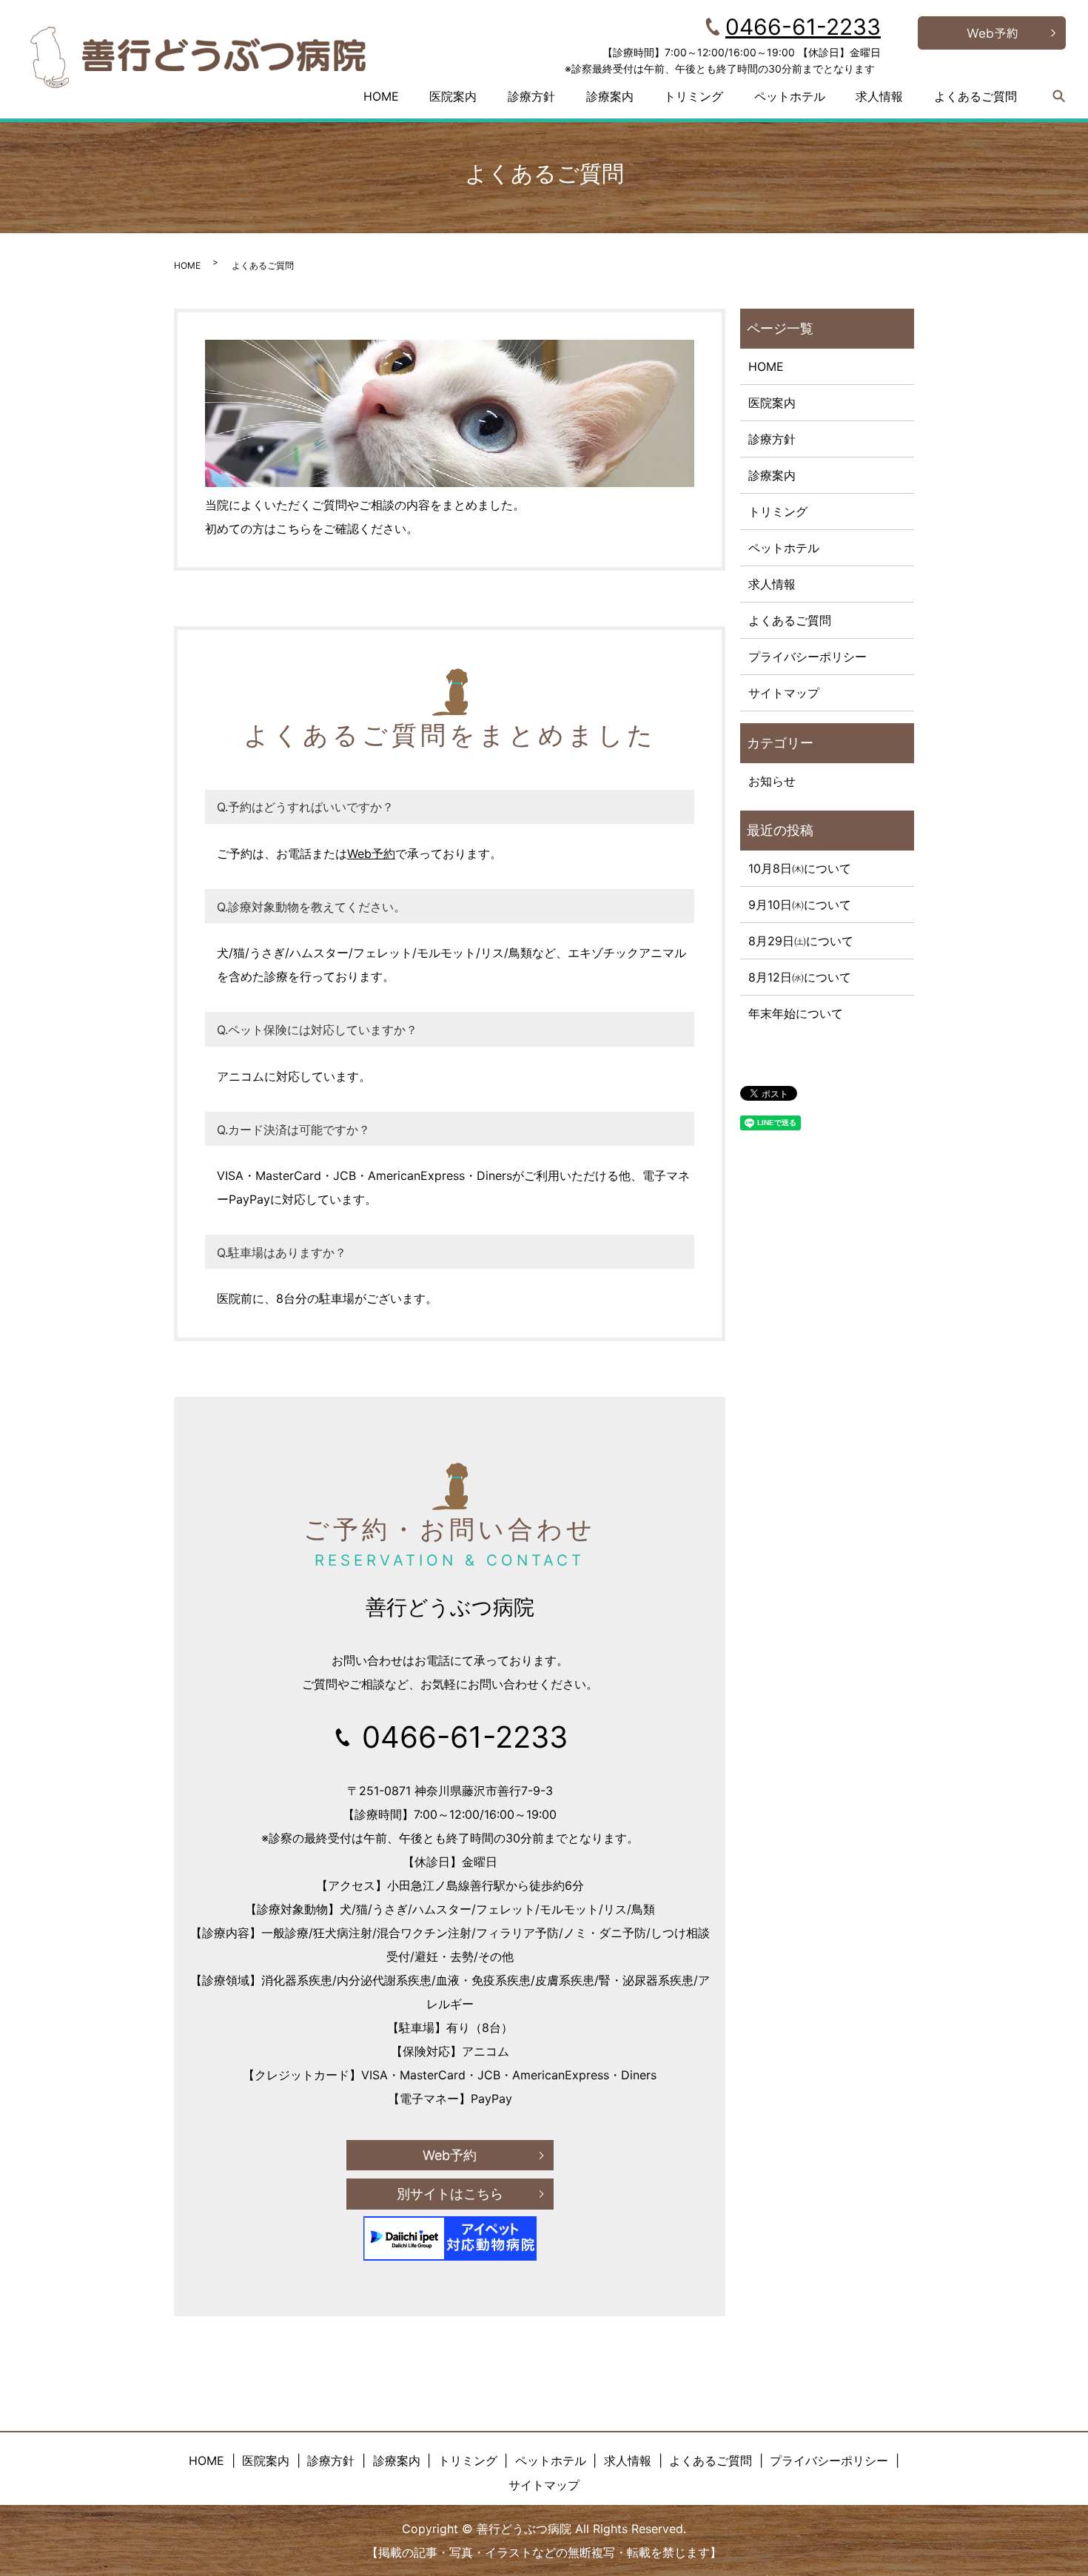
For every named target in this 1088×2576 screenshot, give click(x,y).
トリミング (694, 96)
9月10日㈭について (800, 905)
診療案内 (610, 96)
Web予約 (371, 853)
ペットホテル (790, 96)
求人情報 (879, 96)
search (1059, 96)
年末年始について (796, 1013)
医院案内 (453, 96)
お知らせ (772, 781)
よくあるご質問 (975, 96)
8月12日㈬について (800, 977)
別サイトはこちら (450, 2194)
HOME (381, 96)
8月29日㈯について (801, 941)
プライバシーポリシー (807, 657)
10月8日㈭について (800, 868)
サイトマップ (784, 693)
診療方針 (531, 96)
